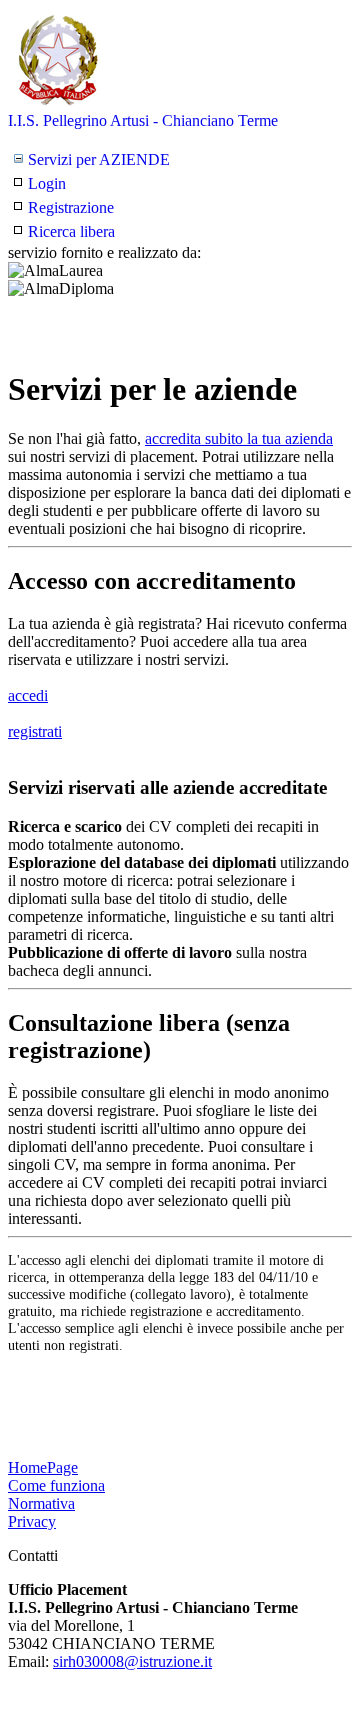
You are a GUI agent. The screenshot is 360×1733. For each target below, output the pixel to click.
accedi (28, 695)
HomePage (43, 1467)
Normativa (41, 1503)
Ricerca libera (71, 231)
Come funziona (56, 1485)
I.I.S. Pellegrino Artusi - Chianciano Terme (143, 120)
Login (47, 183)
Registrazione (71, 207)
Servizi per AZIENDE (99, 159)
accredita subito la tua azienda (239, 438)
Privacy (32, 1521)
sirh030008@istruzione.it (132, 1661)
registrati (35, 731)
